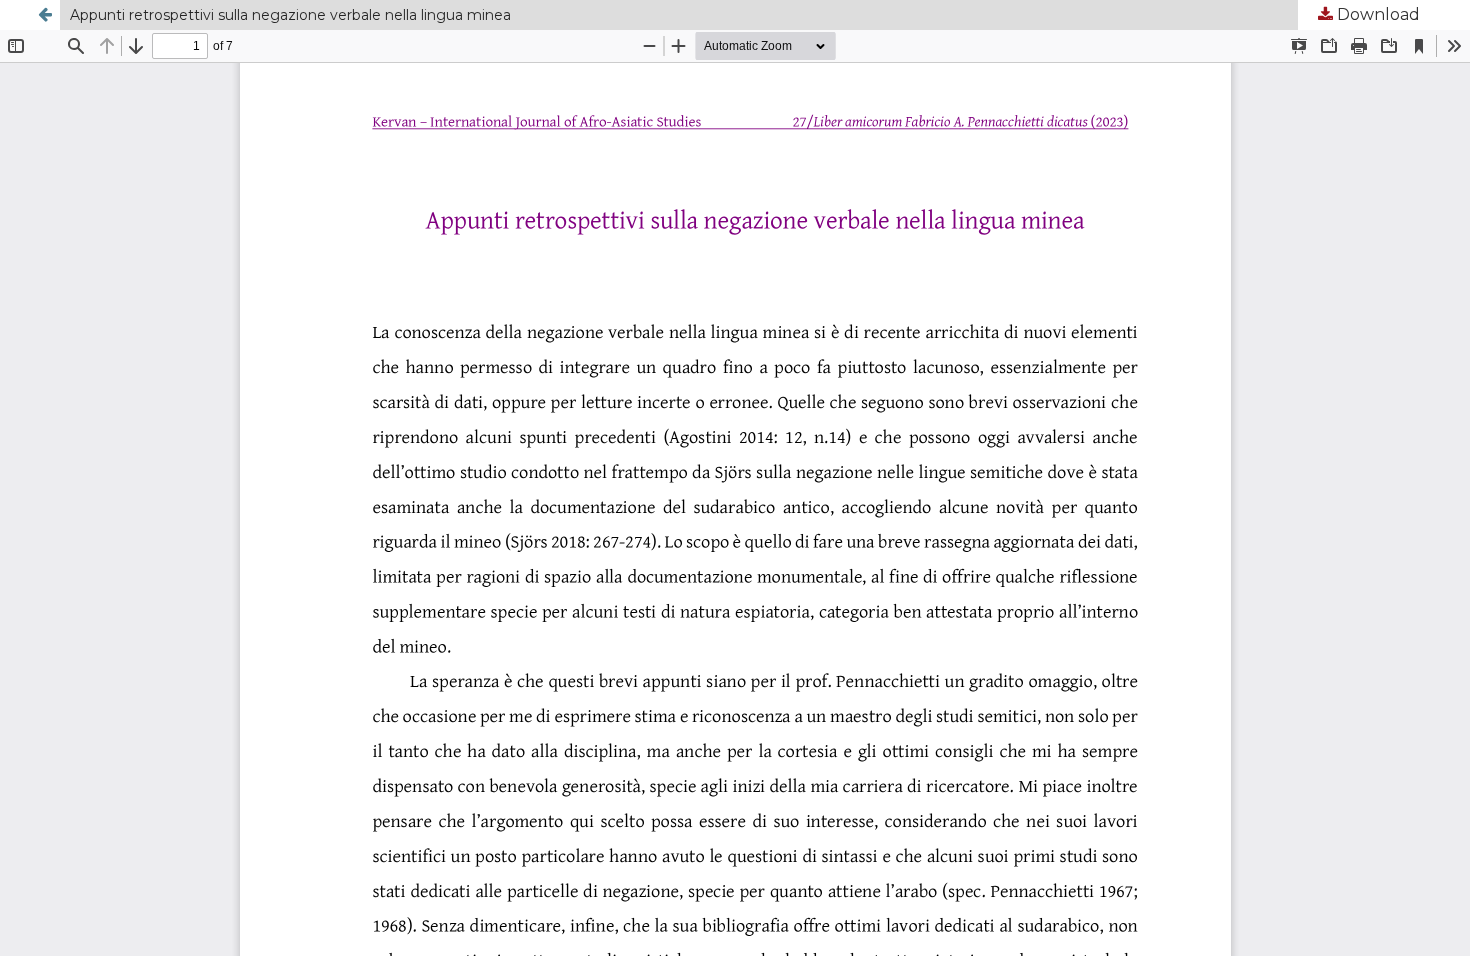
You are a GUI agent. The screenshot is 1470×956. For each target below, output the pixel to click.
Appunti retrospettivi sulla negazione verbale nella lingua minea (290, 15)
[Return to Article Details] (45, 15)
